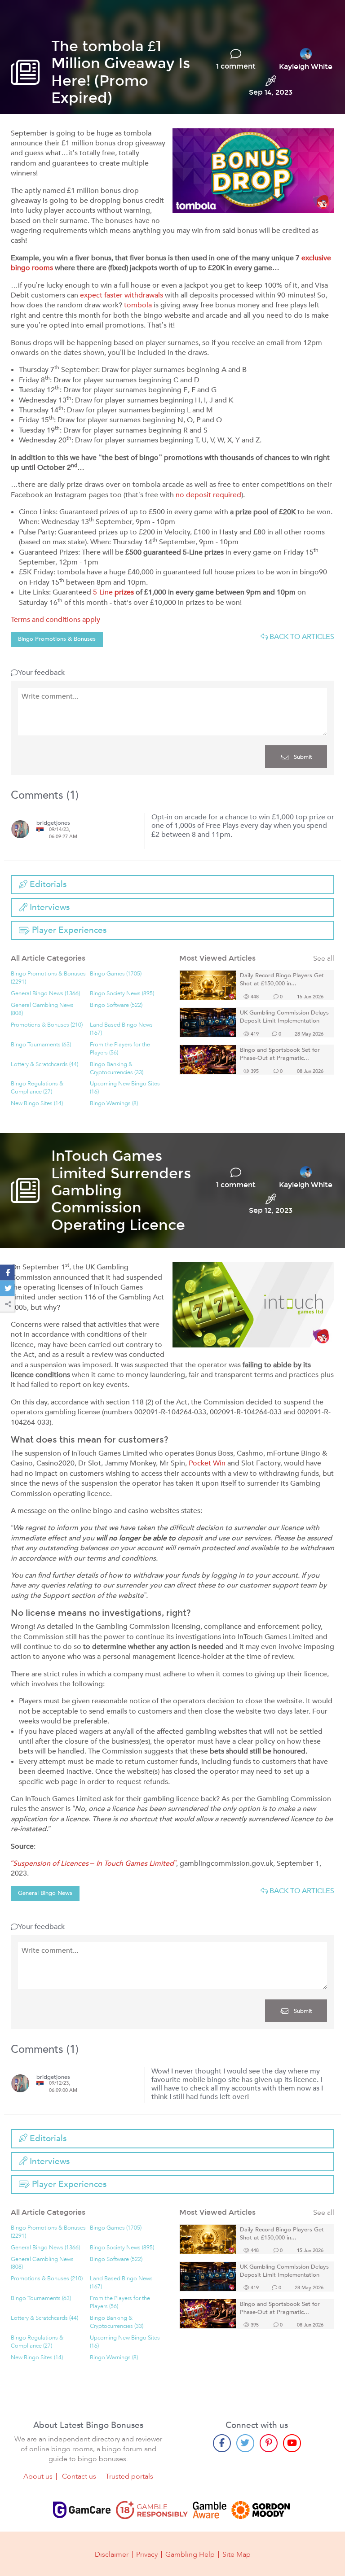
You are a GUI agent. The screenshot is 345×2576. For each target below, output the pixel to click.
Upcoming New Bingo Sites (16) (125, 1088)
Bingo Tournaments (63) (41, 1045)
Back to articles (301, 637)
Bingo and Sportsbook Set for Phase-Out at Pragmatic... (280, 1054)
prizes (124, 592)
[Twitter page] (245, 2443)
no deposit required (208, 495)
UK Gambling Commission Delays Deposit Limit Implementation (284, 1017)
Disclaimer (112, 2554)
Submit (302, 757)
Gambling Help (190, 2554)
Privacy (147, 2554)
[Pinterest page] (269, 2443)
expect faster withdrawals (122, 295)
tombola (138, 305)
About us (38, 2476)
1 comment (236, 66)
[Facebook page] (222, 2443)
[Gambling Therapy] (261, 2510)
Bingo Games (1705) (116, 974)
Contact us (79, 2476)
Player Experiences (68, 930)
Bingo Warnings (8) (114, 1104)
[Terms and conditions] (152, 2510)
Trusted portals (129, 2476)
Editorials (47, 884)
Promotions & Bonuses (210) (47, 1025)
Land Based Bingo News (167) (121, 1029)
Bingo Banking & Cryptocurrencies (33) (117, 1069)
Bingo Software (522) (116, 1005)
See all (324, 959)
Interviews (49, 907)
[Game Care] (82, 2510)
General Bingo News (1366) (45, 994)
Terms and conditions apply (55, 620)
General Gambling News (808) (42, 1009)
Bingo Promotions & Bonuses (57, 639)
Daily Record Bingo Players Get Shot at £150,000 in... (282, 980)
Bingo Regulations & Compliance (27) (37, 1088)
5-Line (104, 592)
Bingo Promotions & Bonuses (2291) (48, 978)
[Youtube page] (292, 2443)
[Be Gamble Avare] (210, 2510)
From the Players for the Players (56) (120, 1049)
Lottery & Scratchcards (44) (44, 1065)
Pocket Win (207, 1463)
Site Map (237, 2554)
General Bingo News (45, 1893)
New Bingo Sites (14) (37, 1104)
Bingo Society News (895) (122, 994)
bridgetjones (53, 823)
